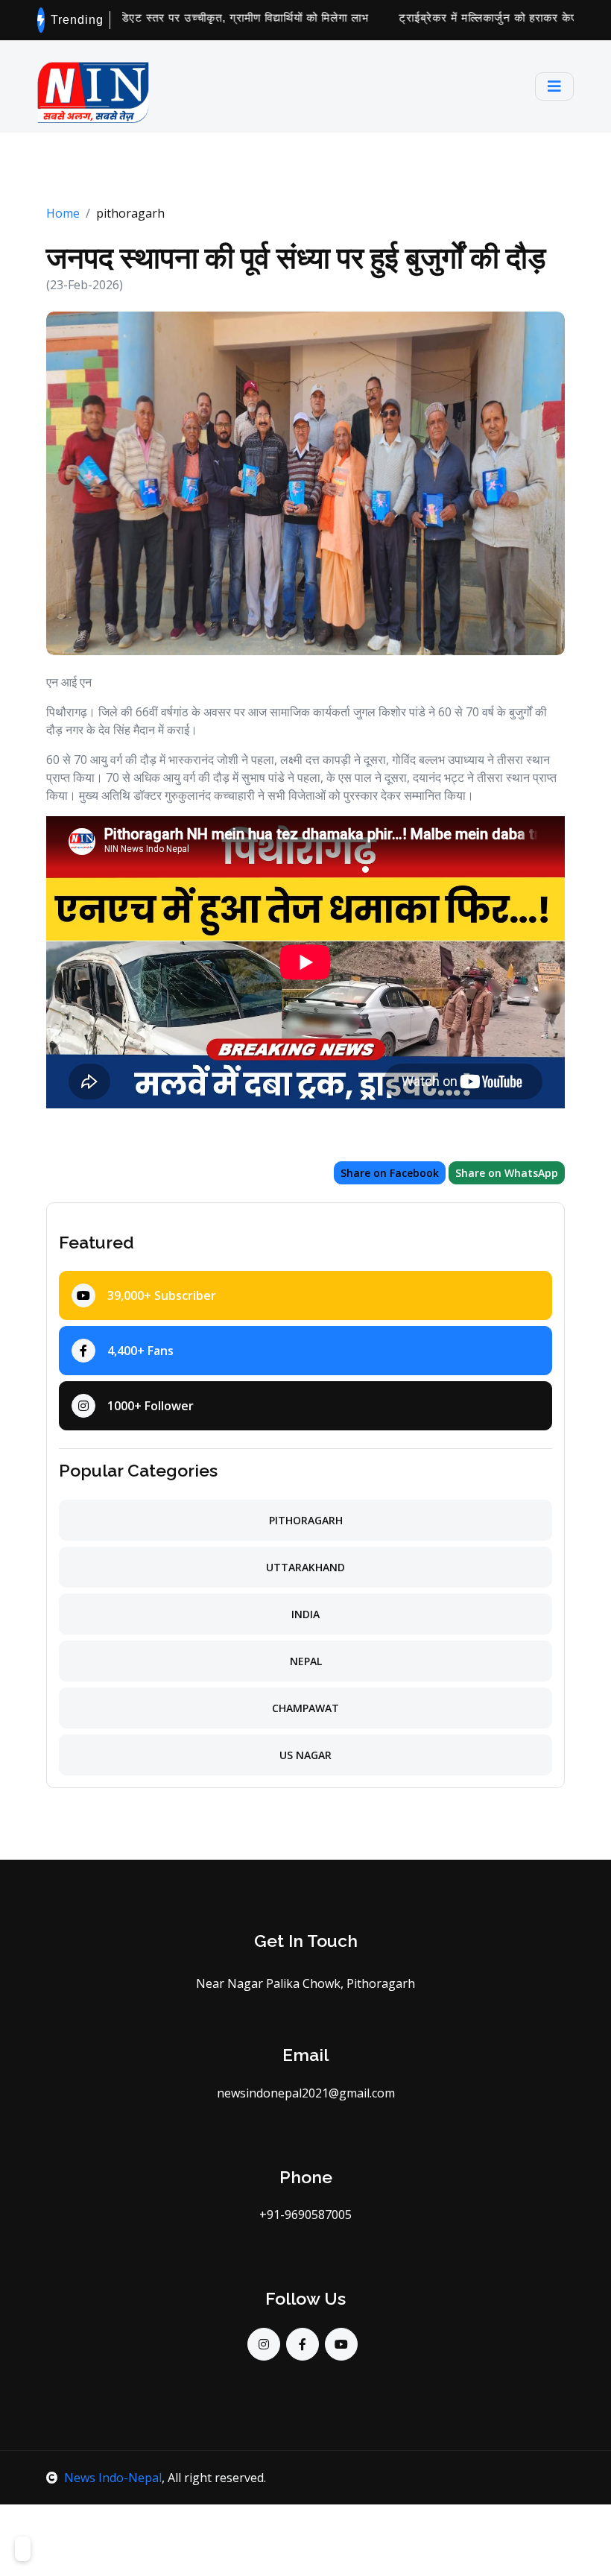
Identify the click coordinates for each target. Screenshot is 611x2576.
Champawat (305, 1708)
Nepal (306, 1661)
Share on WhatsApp (507, 1173)
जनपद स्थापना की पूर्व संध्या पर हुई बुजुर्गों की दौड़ (296, 258)
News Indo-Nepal (113, 2478)
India (305, 1614)
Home (63, 213)
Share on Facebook (390, 1173)
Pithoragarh (306, 1520)
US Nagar (305, 1755)
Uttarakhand (305, 1567)
